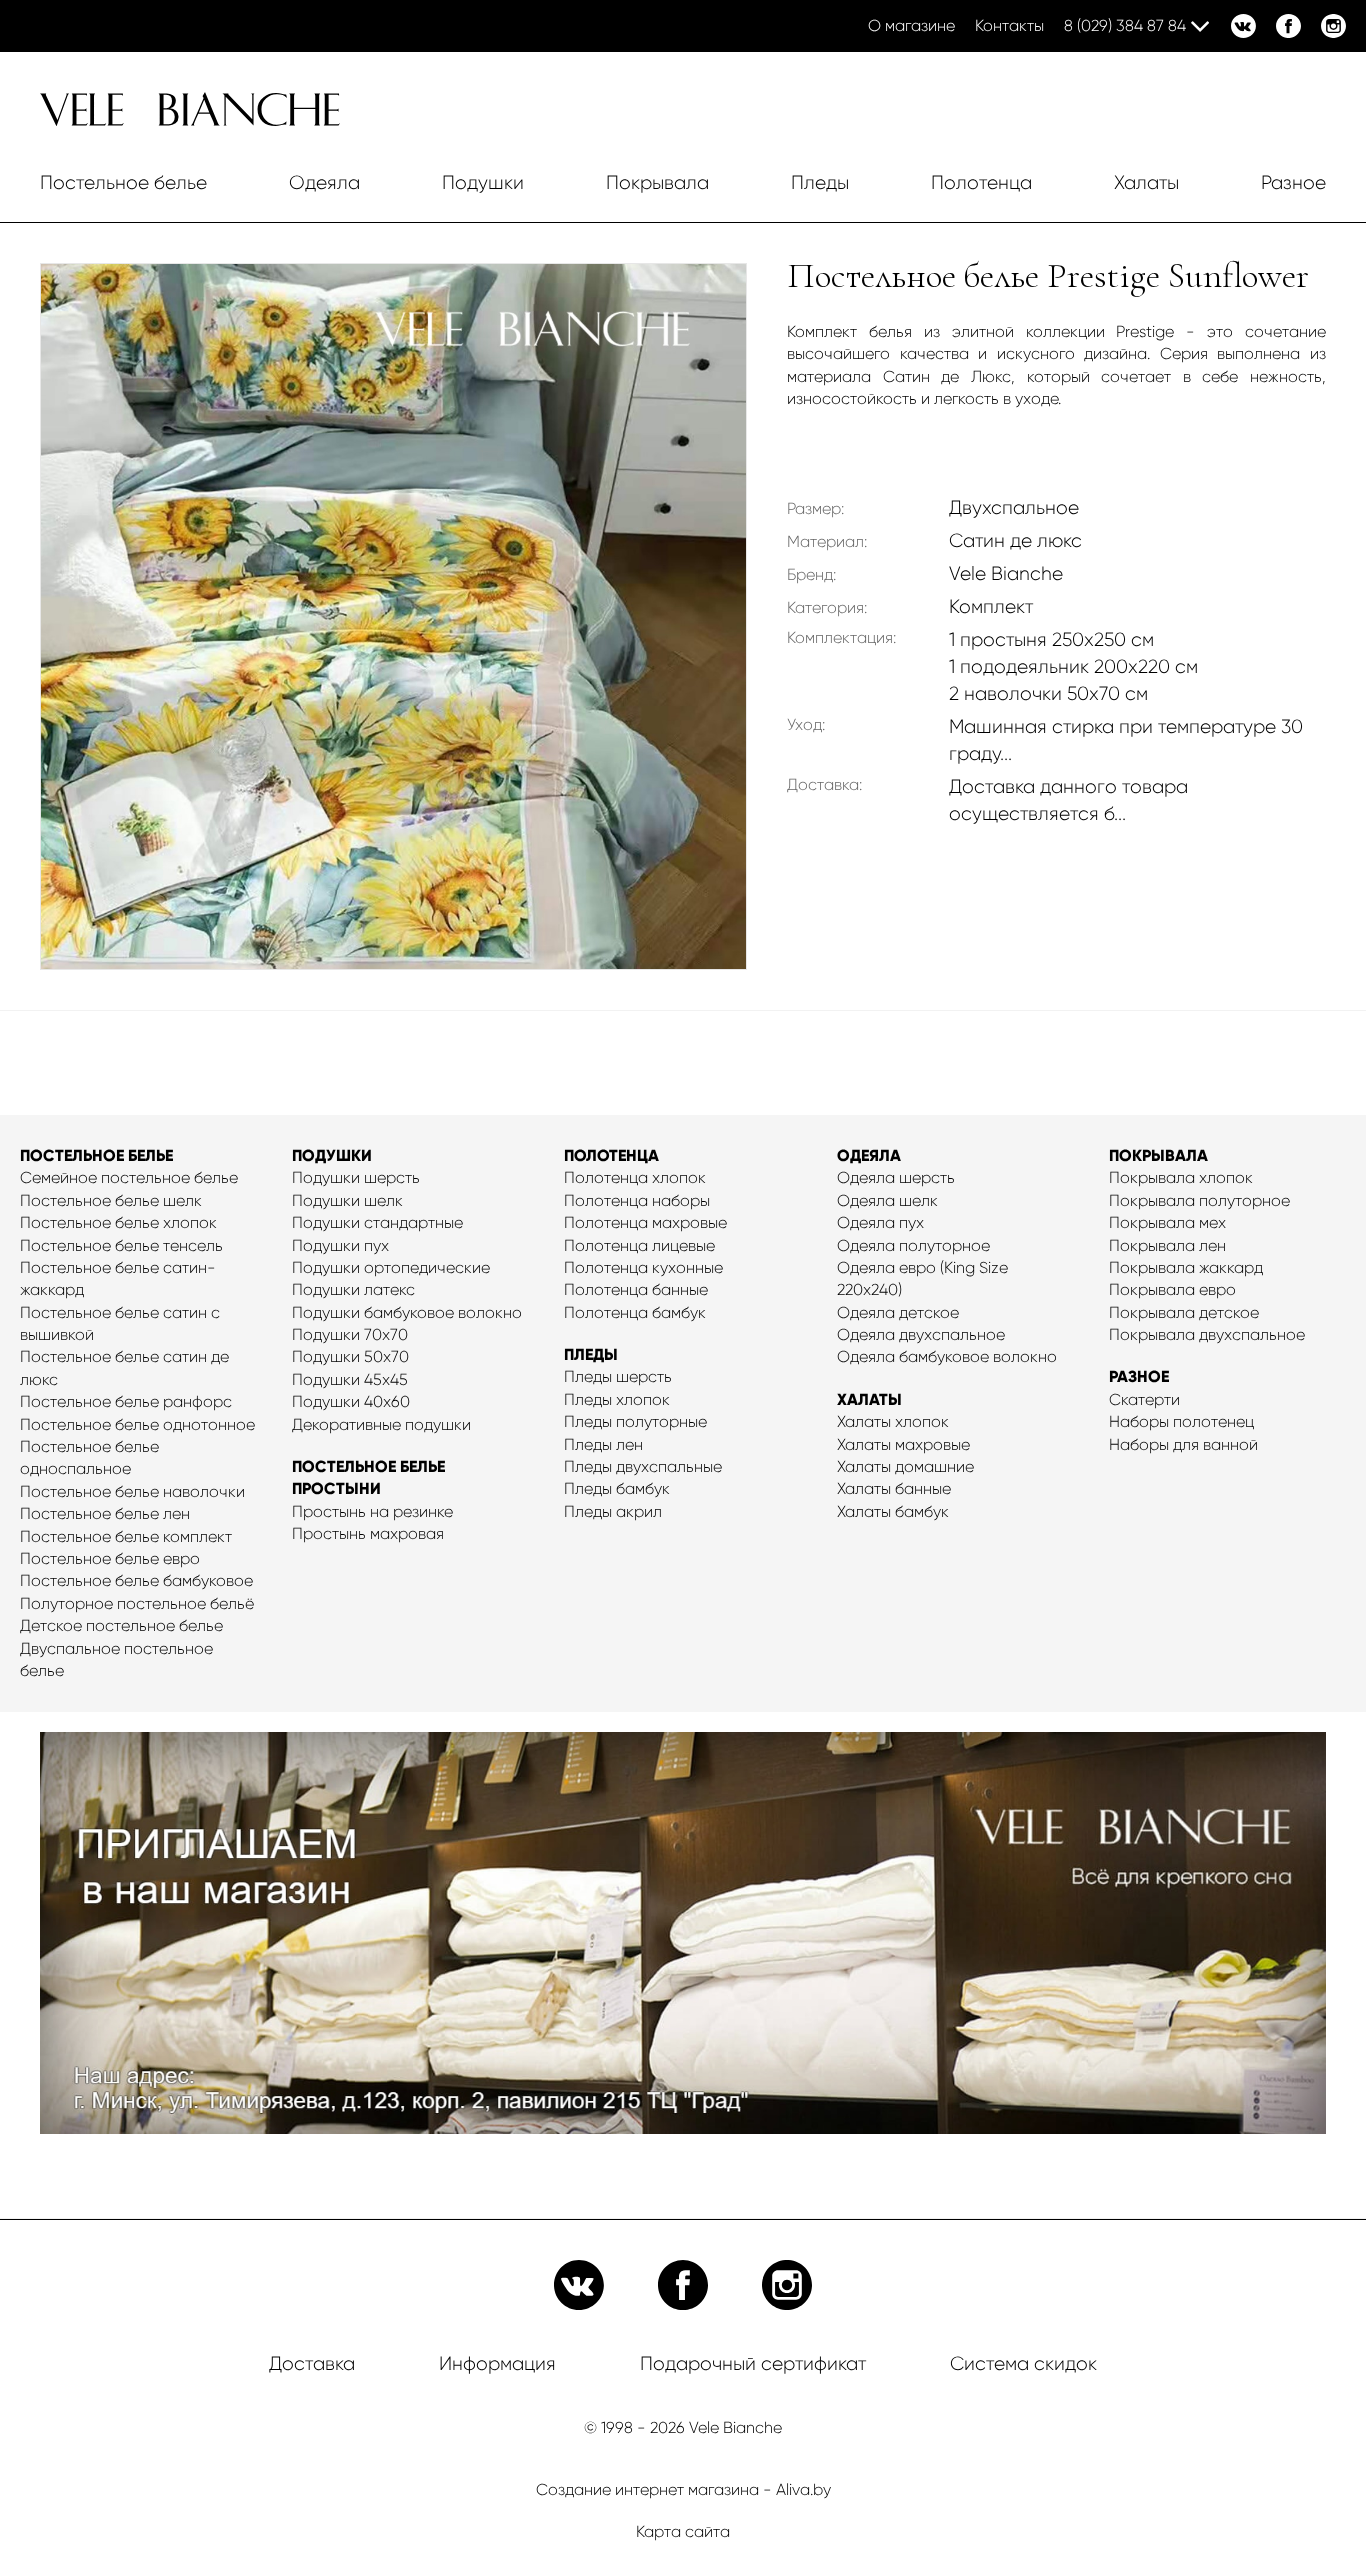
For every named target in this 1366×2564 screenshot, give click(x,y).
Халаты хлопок (893, 1421)
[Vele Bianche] (190, 120)
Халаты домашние (905, 1466)
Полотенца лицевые (639, 1245)
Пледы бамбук (617, 1488)
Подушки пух (340, 1245)
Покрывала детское (1184, 1312)
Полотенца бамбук (635, 1312)
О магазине (911, 25)
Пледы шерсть (618, 1376)
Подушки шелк (347, 1200)
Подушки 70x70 (350, 1334)
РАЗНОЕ (1139, 1376)
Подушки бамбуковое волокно (407, 1312)
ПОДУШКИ (332, 1155)
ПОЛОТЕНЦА (611, 1155)
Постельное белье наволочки (132, 1491)
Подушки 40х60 (351, 1401)
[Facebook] (1288, 26)
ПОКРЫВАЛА (1158, 1155)
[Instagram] (1333, 26)
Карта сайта (683, 2531)
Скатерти (1144, 1399)
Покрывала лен (1167, 1245)
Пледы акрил (613, 1511)
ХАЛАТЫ (869, 1399)
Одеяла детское (898, 1312)
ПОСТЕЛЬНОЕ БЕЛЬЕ (96, 1155)
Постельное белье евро (110, 1558)
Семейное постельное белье (129, 1177)
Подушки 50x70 (350, 1356)
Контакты (1009, 25)
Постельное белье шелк (111, 1200)
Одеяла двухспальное (921, 1334)
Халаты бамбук (893, 1511)
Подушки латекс (353, 1289)
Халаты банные (894, 1488)
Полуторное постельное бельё (137, 1603)
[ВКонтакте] (1243, 26)
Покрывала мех (1167, 1222)
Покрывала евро (1172, 1289)
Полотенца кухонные (643, 1267)
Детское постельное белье (121, 1625)
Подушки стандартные (377, 1222)
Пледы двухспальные (643, 1466)
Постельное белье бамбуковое (136, 1580)
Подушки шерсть (356, 1177)
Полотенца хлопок (635, 1177)
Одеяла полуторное (913, 1245)
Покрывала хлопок (1181, 1177)
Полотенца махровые (645, 1222)
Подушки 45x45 (350, 1379)
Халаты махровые (903, 1444)
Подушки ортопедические (391, 1267)
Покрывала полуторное (1199, 1200)
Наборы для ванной (1183, 1444)
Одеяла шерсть (896, 1177)
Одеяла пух (880, 1222)
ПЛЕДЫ (591, 1354)
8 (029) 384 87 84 (1125, 25)
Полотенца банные (636, 1289)
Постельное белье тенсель (121, 1245)
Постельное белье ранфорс (126, 1401)
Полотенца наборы (637, 1200)
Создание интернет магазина (647, 2489)
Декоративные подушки (381, 1424)
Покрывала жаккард (1186, 1267)
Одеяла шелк (887, 1200)
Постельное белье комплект (126, 1536)
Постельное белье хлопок (118, 1222)
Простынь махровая (368, 1533)
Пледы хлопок (617, 1399)
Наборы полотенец (1181, 1421)
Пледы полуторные (635, 1421)
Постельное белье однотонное (137, 1424)
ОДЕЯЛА (869, 1155)
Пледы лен (603, 1444)
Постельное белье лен (105, 1513)
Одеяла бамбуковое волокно (947, 1356)
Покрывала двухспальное (1207, 1334)
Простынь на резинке (372, 1511)
